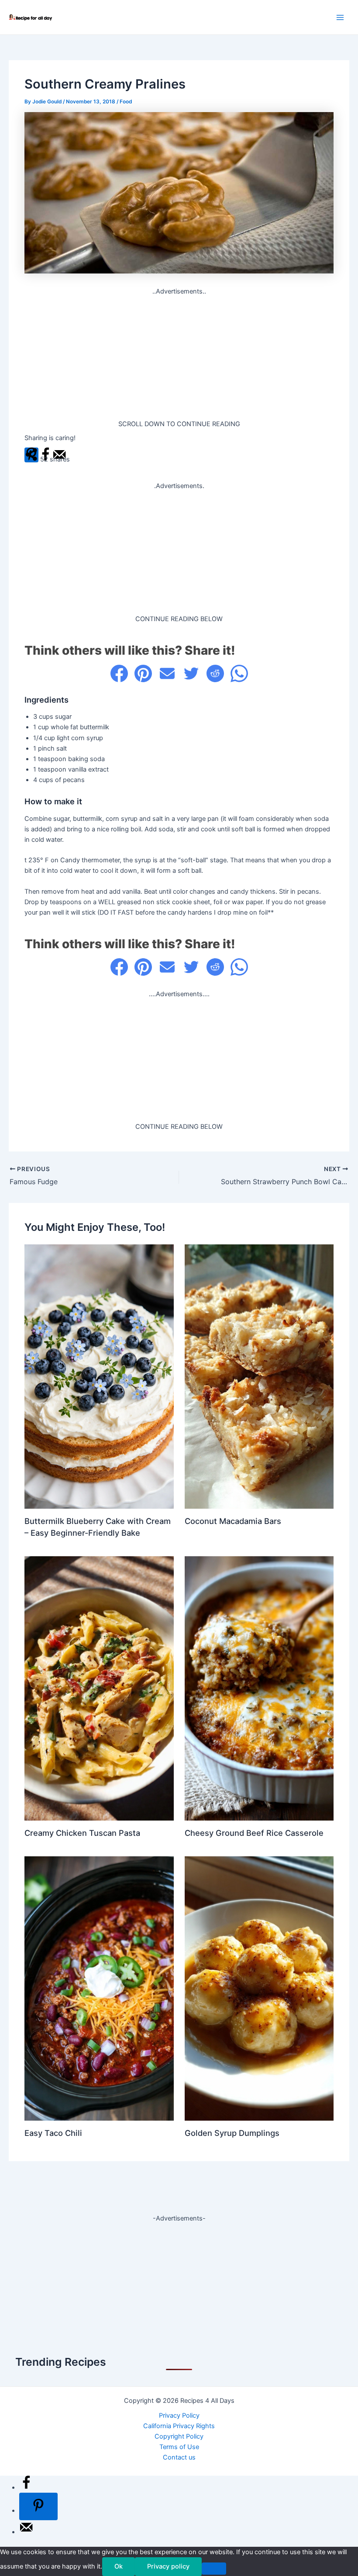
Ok (119, 2566)
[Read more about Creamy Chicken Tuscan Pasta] (99, 1688)
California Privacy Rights (179, 2426)
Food (126, 102)
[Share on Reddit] (215, 673)
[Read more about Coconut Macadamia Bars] (259, 1376)
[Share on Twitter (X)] (191, 673)
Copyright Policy (179, 2436)
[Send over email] (26, 2532)
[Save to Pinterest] (38, 2506)
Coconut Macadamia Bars (233, 1521)
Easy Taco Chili (53, 2133)
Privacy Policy (179, 2415)
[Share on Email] (167, 673)
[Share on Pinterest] (143, 673)
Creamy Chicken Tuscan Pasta (82, 1833)
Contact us (179, 2457)
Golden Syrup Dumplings (232, 2133)
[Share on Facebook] (119, 673)
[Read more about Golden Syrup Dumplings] (259, 1988)
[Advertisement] (179, 358)
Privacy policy (168, 2566)
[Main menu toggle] (340, 17)
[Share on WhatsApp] (239, 673)
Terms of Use (179, 2447)
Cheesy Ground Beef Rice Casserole (254, 1833)
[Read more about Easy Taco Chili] (99, 1988)
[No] (214, 2569)
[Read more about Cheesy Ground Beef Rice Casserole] (259, 1688)
